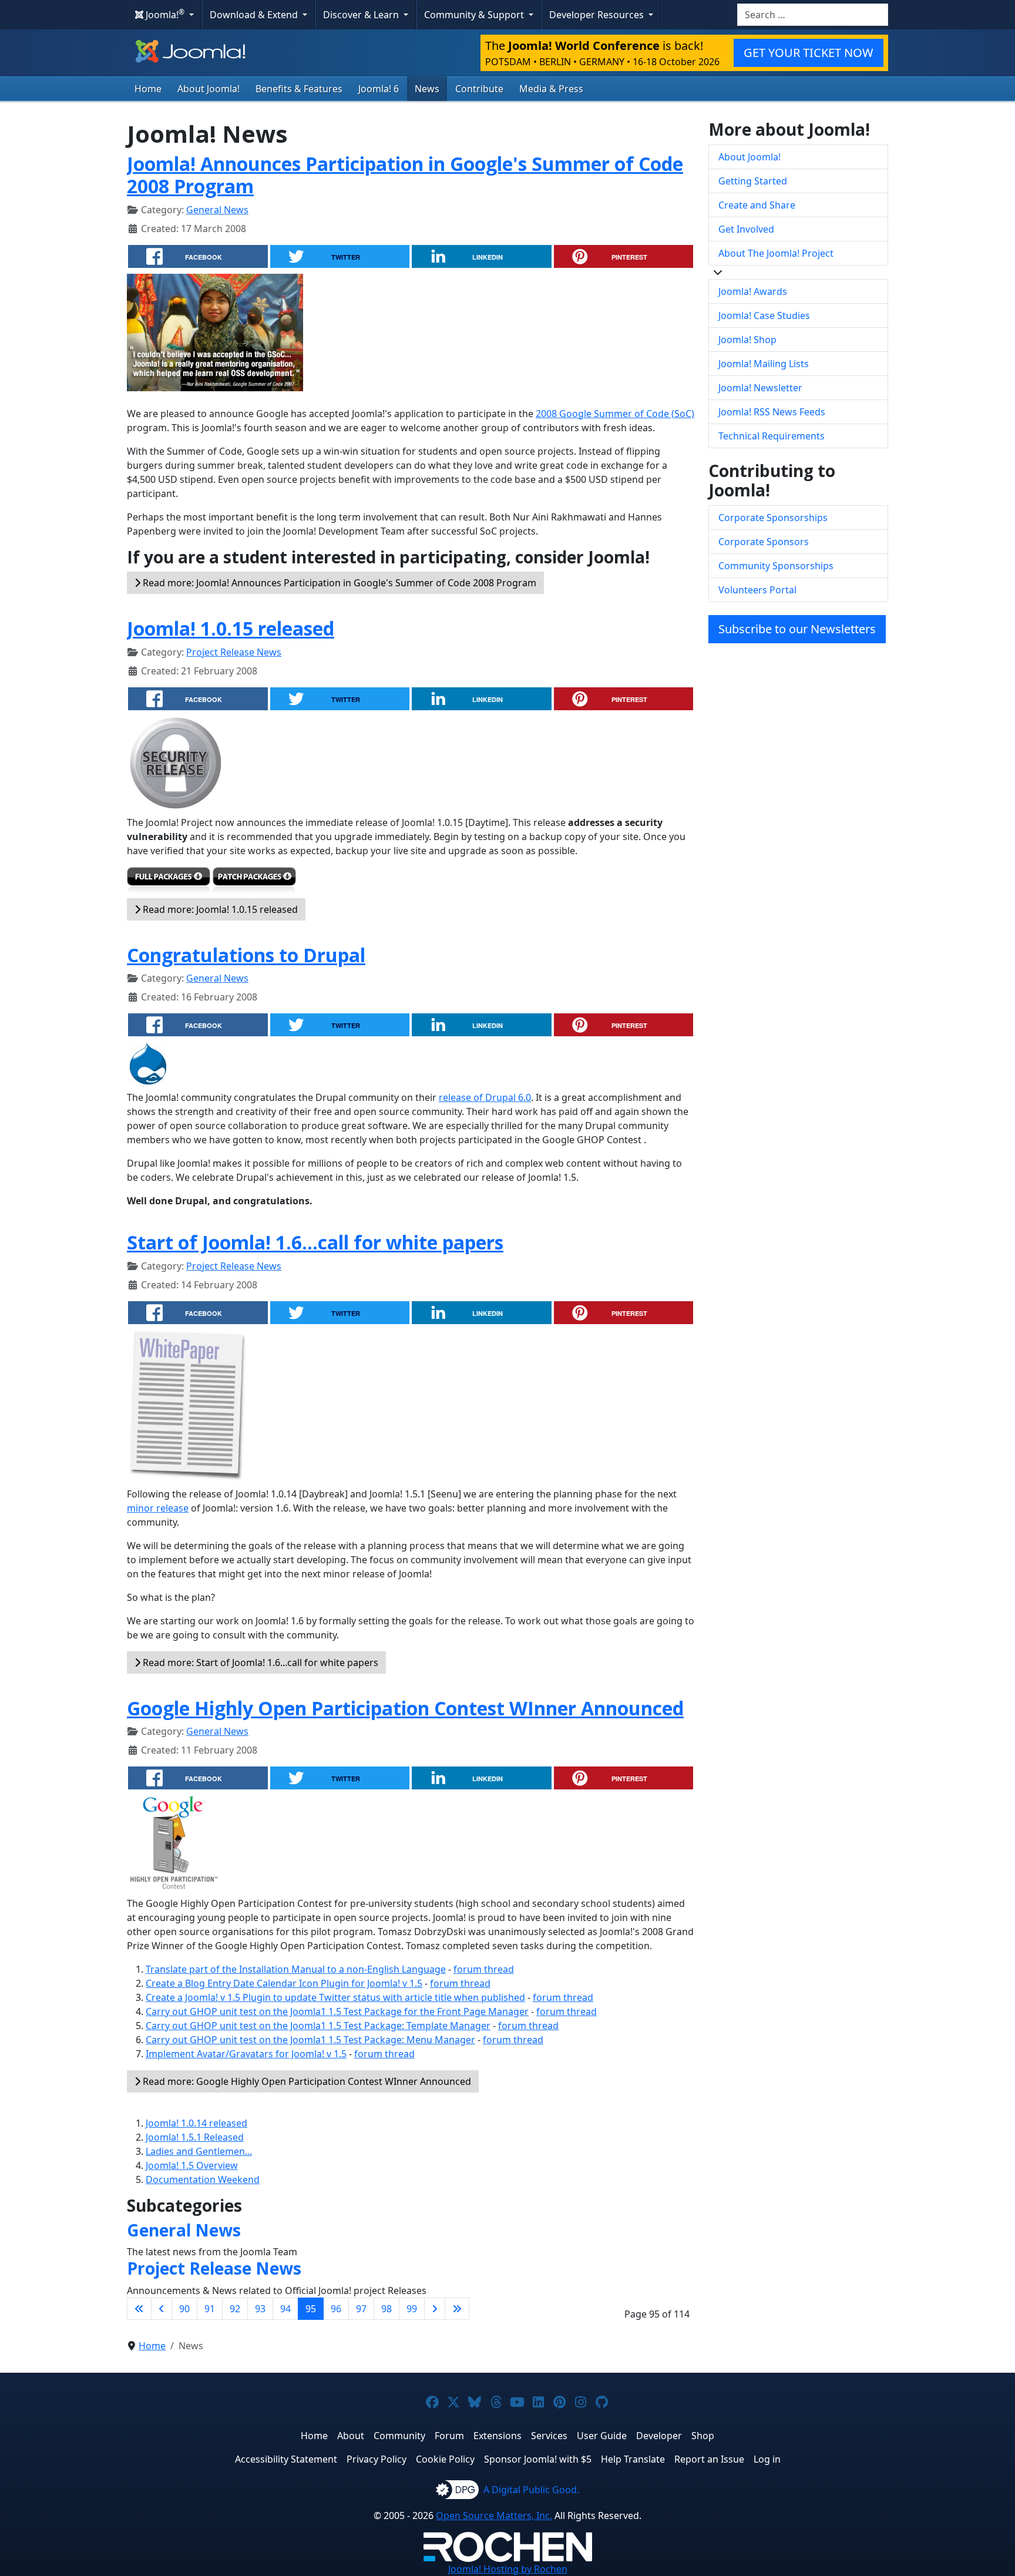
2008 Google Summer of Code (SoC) (615, 414)
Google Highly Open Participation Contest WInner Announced (405, 1708)
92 (235, 2309)
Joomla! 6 (379, 89)
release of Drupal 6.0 (485, 1097)
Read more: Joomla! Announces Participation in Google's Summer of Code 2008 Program (338, 583)
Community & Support (475, 15)
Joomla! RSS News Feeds (772, 412)
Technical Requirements (772, 436)
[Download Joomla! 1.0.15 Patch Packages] (254, 882)
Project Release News (234, 652)
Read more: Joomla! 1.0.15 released (219, 909)
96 (336, 2309)
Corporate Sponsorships (773, 518)
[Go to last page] (457, 2309)
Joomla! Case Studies (764, 315)
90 (184, 2309)
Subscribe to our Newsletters (797, 629)
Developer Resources (598, 15)
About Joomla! (209, 89)
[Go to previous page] (162, 2309)
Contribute (479, 89)
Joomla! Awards (753, 291)
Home (148, 89)
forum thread (484, 1969)
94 (285, 2309)
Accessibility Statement (286, 2459)
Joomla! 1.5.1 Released (195, 2137)
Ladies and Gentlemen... (199, 2151)
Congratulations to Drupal (246, 955)
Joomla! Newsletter (760, 388)
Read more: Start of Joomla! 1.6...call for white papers (259, 1663)
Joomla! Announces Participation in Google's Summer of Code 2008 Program (405, 175)
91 (210, 2309)
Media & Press (551, 89)
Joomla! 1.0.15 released (231, 628)
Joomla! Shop (747, 340)
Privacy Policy (377, 2459)
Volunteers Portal (757, 590)
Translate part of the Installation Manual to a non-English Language (296, 1969)
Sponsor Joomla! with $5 (538, 2459)
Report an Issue (709, 2459)
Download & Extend (255, 15)
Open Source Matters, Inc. (494, 2515)
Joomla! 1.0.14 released (196, 2123)
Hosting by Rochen (508, 2569)
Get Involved (746, 229)
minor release (158, 1508)
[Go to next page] (435, 2309)
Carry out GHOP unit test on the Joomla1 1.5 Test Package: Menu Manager (310, 2040)
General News (217, 210)
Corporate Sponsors (764, 542)
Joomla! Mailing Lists (764, 364)
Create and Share (757, 205)
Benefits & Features (299, 89)
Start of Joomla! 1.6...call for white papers (315, 1242)
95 (311, 2309)
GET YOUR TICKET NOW (809, 53)
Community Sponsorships (776, 566)
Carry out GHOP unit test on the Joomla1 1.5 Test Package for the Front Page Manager (337, 2011)
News (427, 89)
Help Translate (633, 2459)
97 (361, 2309)
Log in (767, 2459)
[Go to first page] (139, 2309)
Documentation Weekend (203, 2179)
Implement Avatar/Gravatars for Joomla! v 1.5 (246, 2054)
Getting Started (753, 181)
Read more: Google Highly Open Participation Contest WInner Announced (306, 2081)
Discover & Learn (362, 15)
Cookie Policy (445, 2459)
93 (260, 2309)
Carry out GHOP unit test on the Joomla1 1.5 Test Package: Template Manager (318, 2026)
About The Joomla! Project (776, 253)
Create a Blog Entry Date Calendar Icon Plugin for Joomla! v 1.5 (284, 1983)
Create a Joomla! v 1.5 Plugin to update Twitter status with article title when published (335, 1997)
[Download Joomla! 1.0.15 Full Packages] (169, 882)
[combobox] (813, 15)
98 (386, 2309)
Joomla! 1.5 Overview (192, 2165)
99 (412, 2309)
